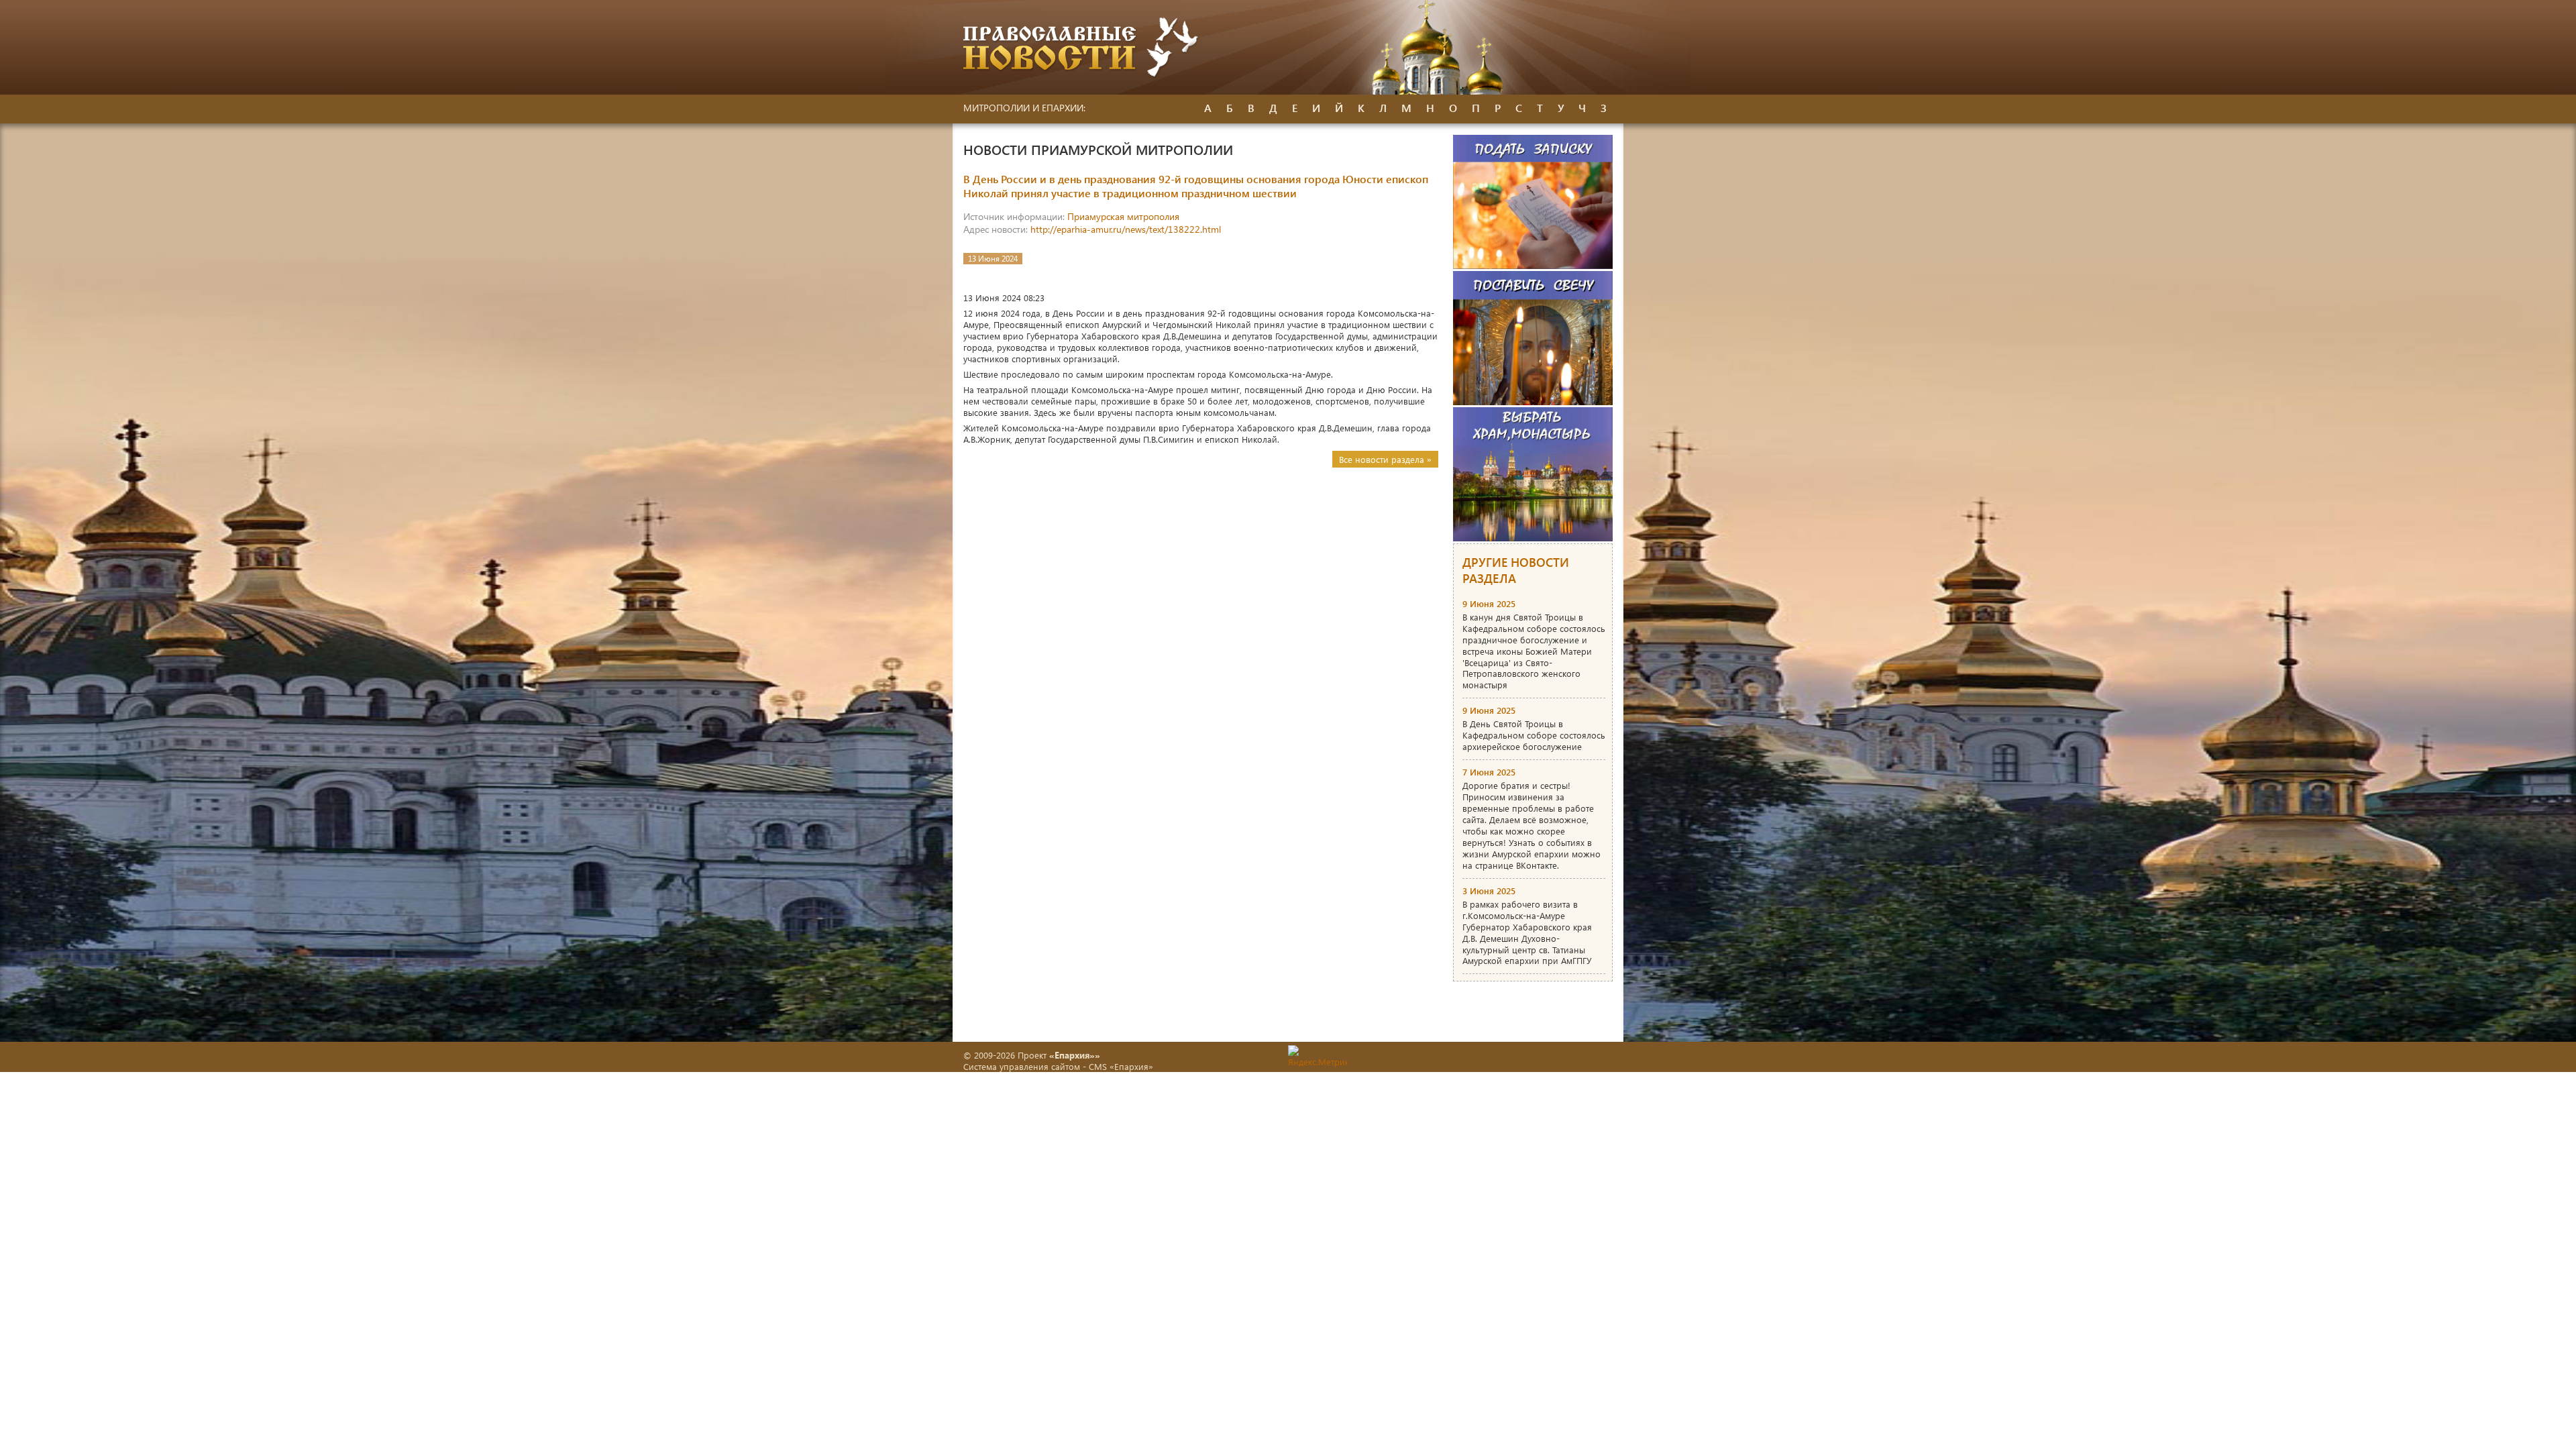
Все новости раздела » (1385, 459)
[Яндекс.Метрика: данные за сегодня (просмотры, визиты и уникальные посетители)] (1318, 1056)
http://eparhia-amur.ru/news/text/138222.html (1126, 229)
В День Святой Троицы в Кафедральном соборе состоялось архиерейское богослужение (1534, 735)
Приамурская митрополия (1123, 216)
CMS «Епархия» (1121, 1066)
